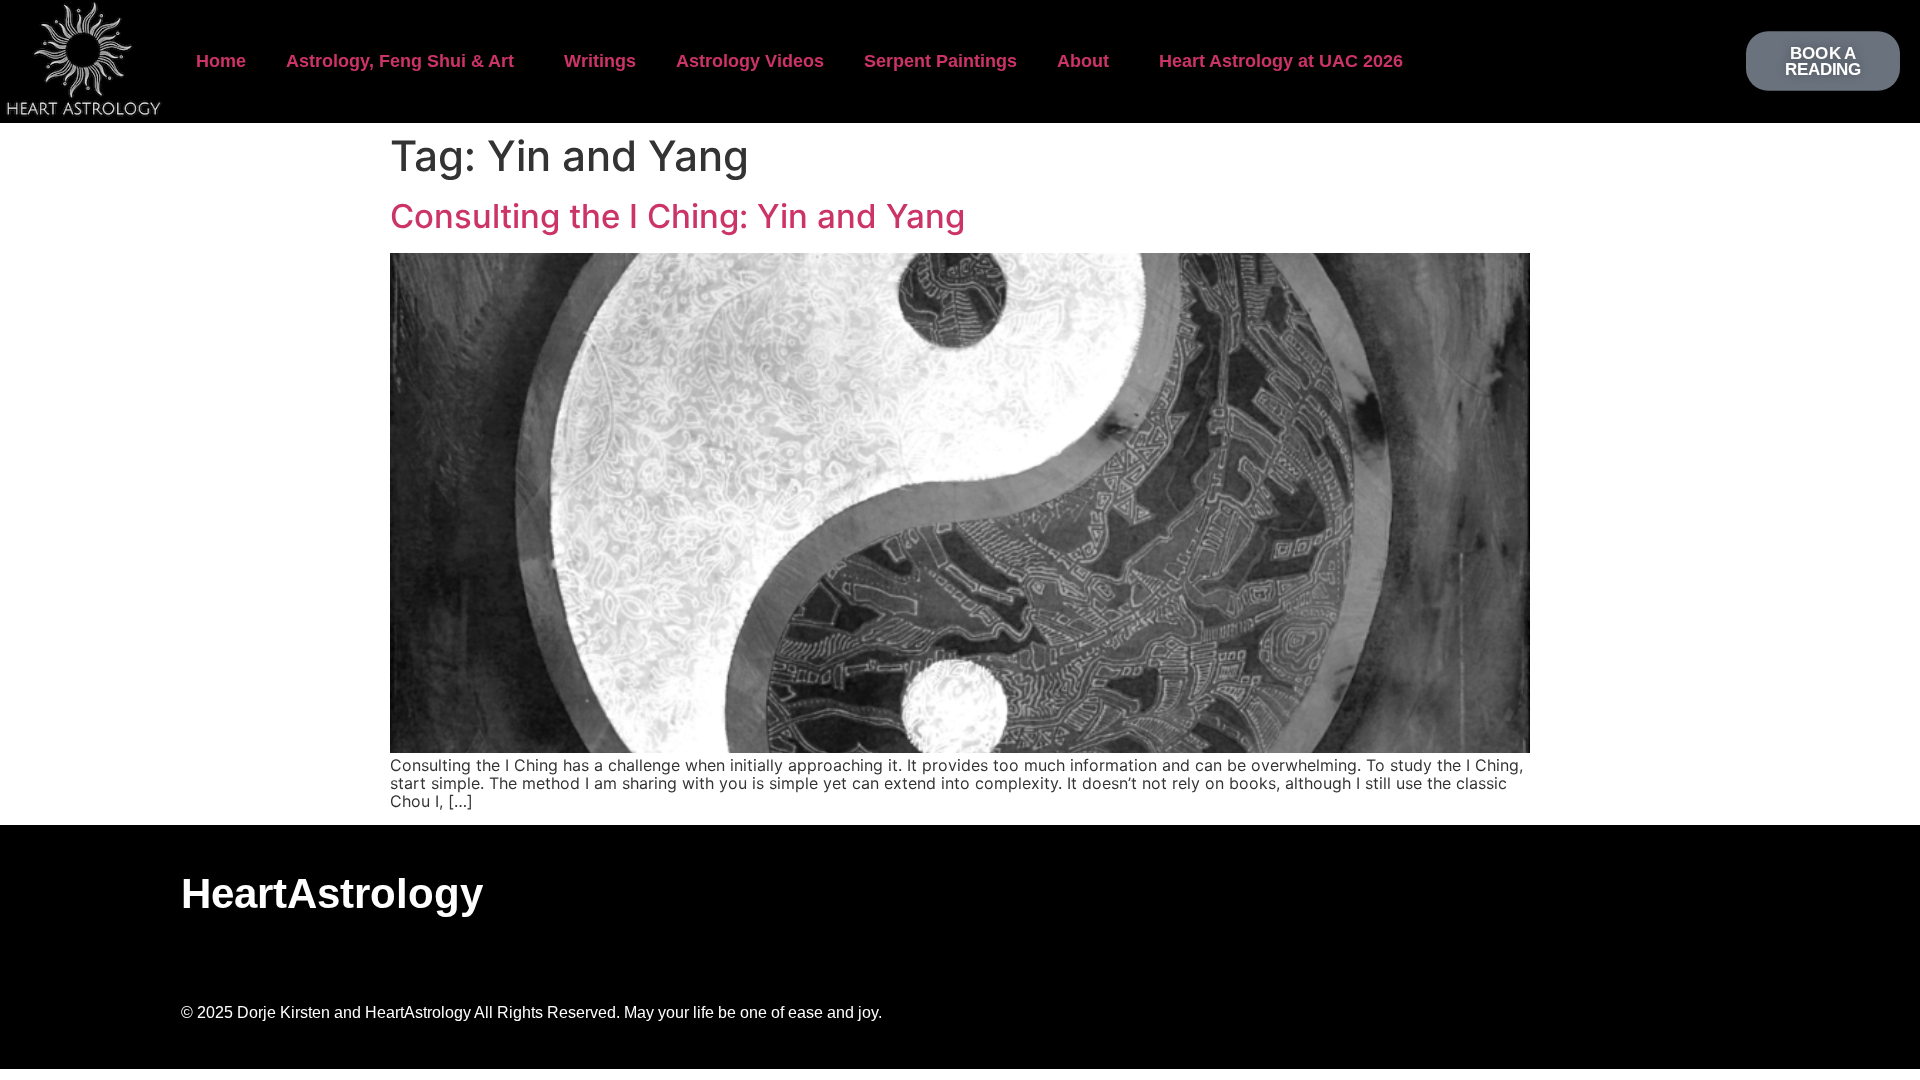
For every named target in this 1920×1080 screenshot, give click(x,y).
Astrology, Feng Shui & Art (400, 61)
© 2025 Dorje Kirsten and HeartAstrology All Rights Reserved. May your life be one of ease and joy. (531, 1012)
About (1083, 61)
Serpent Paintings (940, 61)
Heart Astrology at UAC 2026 (1281, 61)
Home (221, 61)
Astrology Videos (750, 61)
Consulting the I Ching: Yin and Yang (677, 216)
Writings (600, 61)
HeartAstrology (332, 893)
